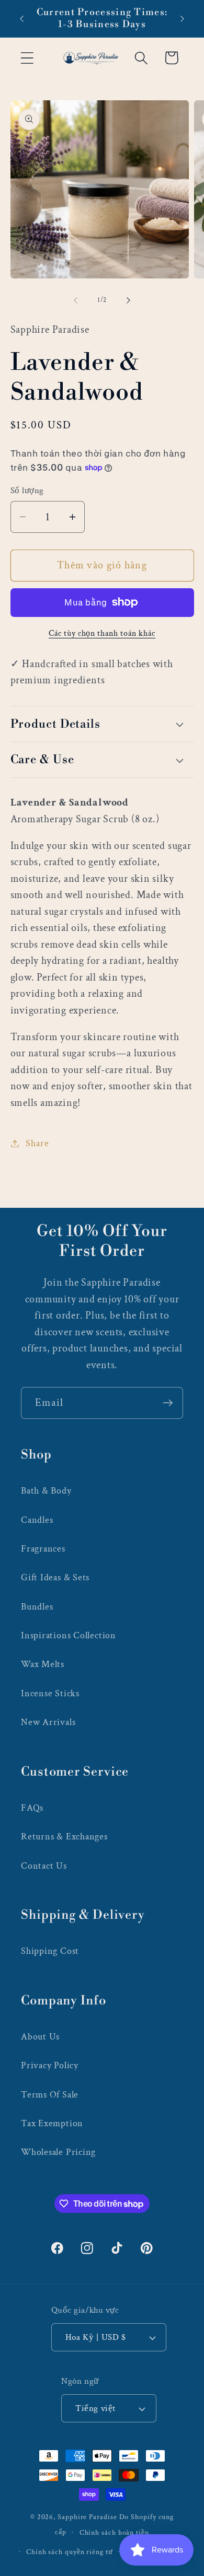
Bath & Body (46, 1491)
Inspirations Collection (69, 1635)
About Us (40, 2037)
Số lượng (27, 491)
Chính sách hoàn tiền (114, 2532)
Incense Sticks (50, 1693)
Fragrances (43, 1549)
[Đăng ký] (168, 1403)
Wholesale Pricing (58, 2152)
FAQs (32, 1808)
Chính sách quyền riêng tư (70, 2552)
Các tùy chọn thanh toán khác (102, 633)
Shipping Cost (50, 1951)
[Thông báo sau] (183, 19)
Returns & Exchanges (64, 1837)
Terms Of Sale (50, 2095)
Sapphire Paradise (87, 2517)
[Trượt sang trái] (75, 300)
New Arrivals (48, 1722)
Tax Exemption (52, 2123)
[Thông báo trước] (22, 19)
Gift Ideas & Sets (55, 1577)
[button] (27, 58)
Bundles (37, 1607)
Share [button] (37, 1143)
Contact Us (44, 1866)
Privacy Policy (50, 2065)
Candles (37, 1520)
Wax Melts (43, 1664)
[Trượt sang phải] (129, 300)
